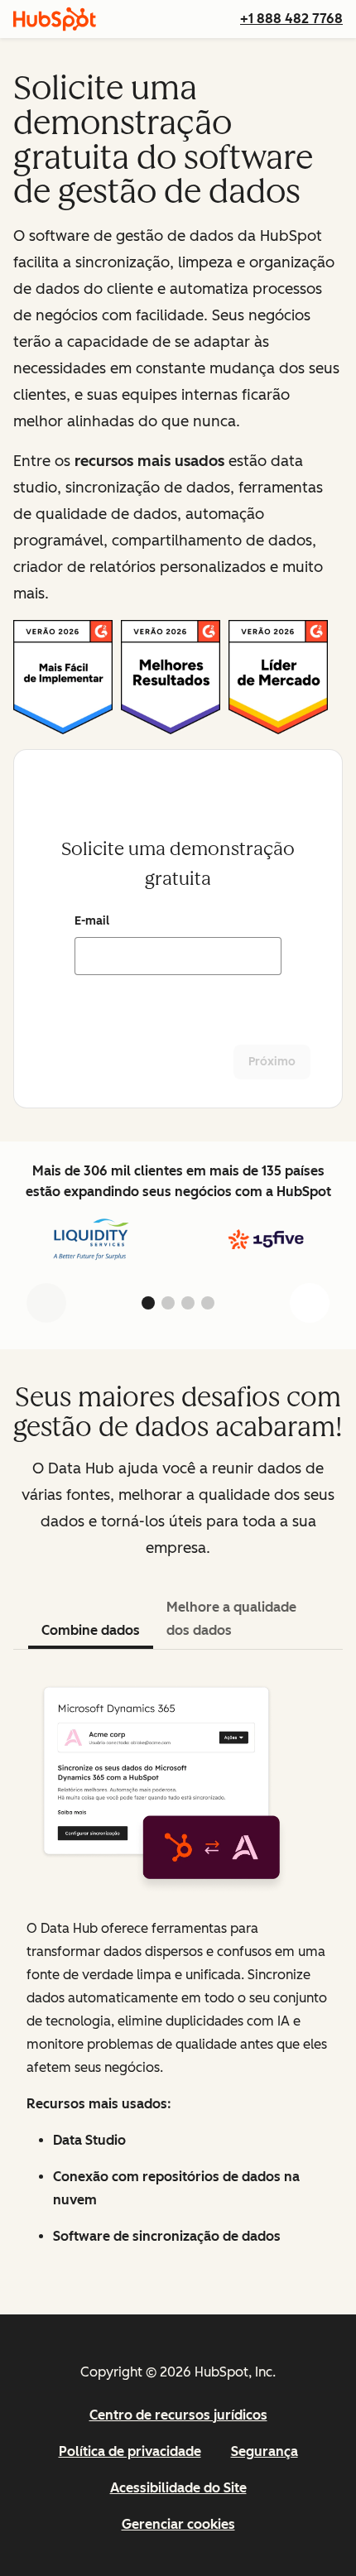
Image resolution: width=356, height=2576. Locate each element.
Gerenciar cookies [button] (178, 2524)
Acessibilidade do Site (178, 2488)
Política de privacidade (130, 2451)
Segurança (265, 2451)
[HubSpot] (55, 19)
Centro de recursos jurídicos (178, 2415)
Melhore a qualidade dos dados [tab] (231, 1619)
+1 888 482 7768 (291, 19)
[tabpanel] (178, 1966)
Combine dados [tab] (91, 1630)
